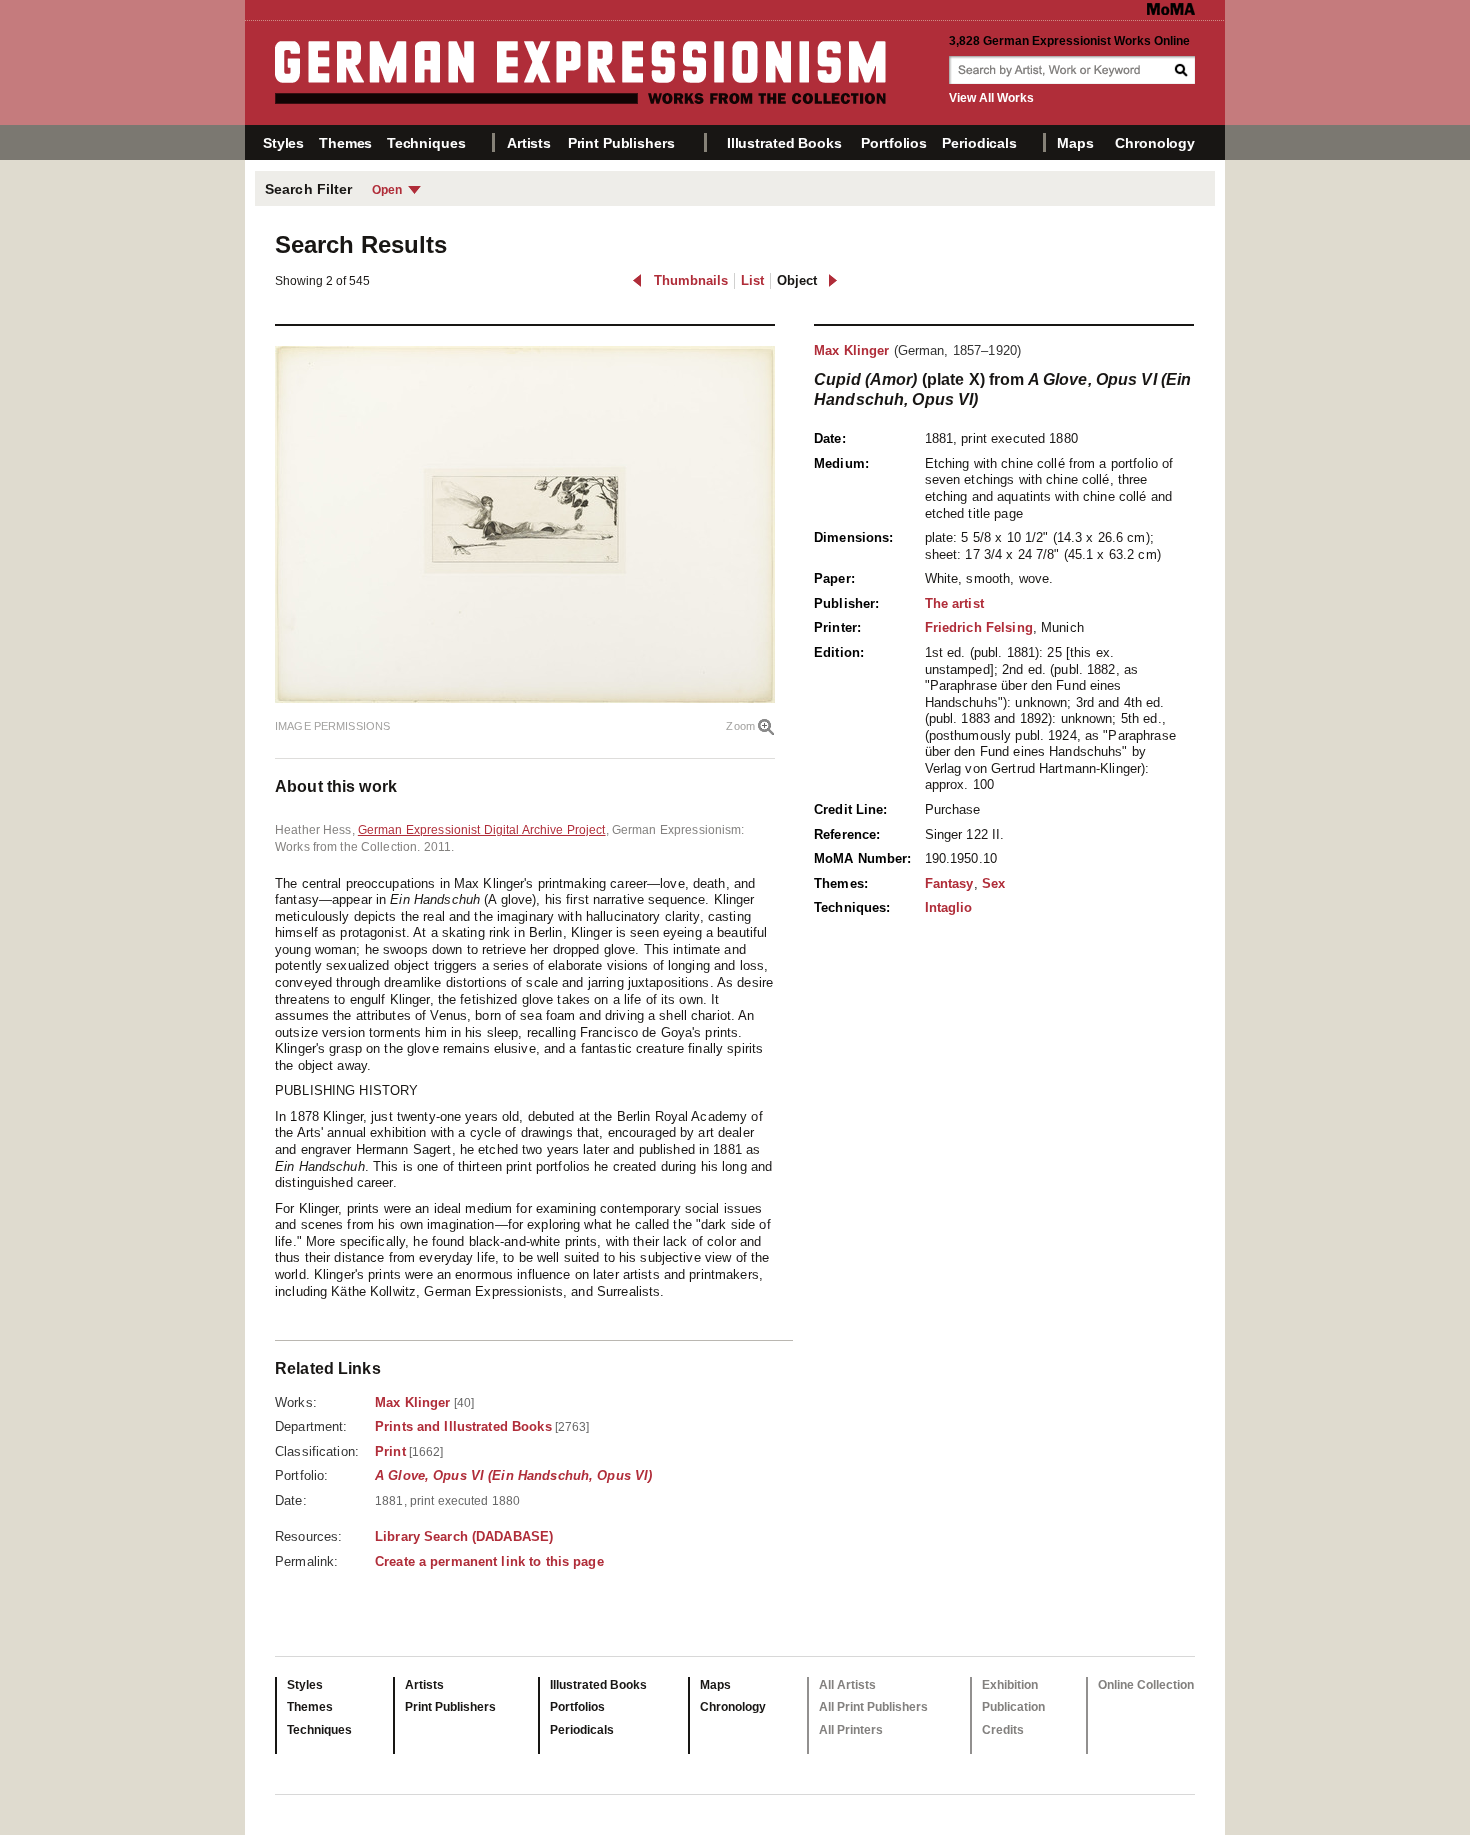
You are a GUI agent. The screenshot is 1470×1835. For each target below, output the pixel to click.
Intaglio (949, 907)
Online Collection (1146, 1685)
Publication (1013, 1707)
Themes (345, 143)
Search (1183, 70)
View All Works (991, 98)
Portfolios (894, 143)
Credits (1003, 1730)
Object (797, 280)
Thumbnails (691, 280)
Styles (283, 143)
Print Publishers (621, 143)
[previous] (637, 280)
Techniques (426, 143)
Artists (529, 143)
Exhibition (1010, 1685)
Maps (1075, 143)
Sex (993, 883)
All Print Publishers (873, 1707)
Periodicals (979, 143)
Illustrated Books (784, 143)
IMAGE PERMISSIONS (332, 726)
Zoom (740, 726)
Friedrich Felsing (979, 627)
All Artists (847, 1685)
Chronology (1155, 143)
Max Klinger (851, 350)
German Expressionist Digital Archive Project (482, 830)
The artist (954, 603)
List (752, 280)
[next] (832, 280)
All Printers (851, 1730)
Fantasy (949, 883)
